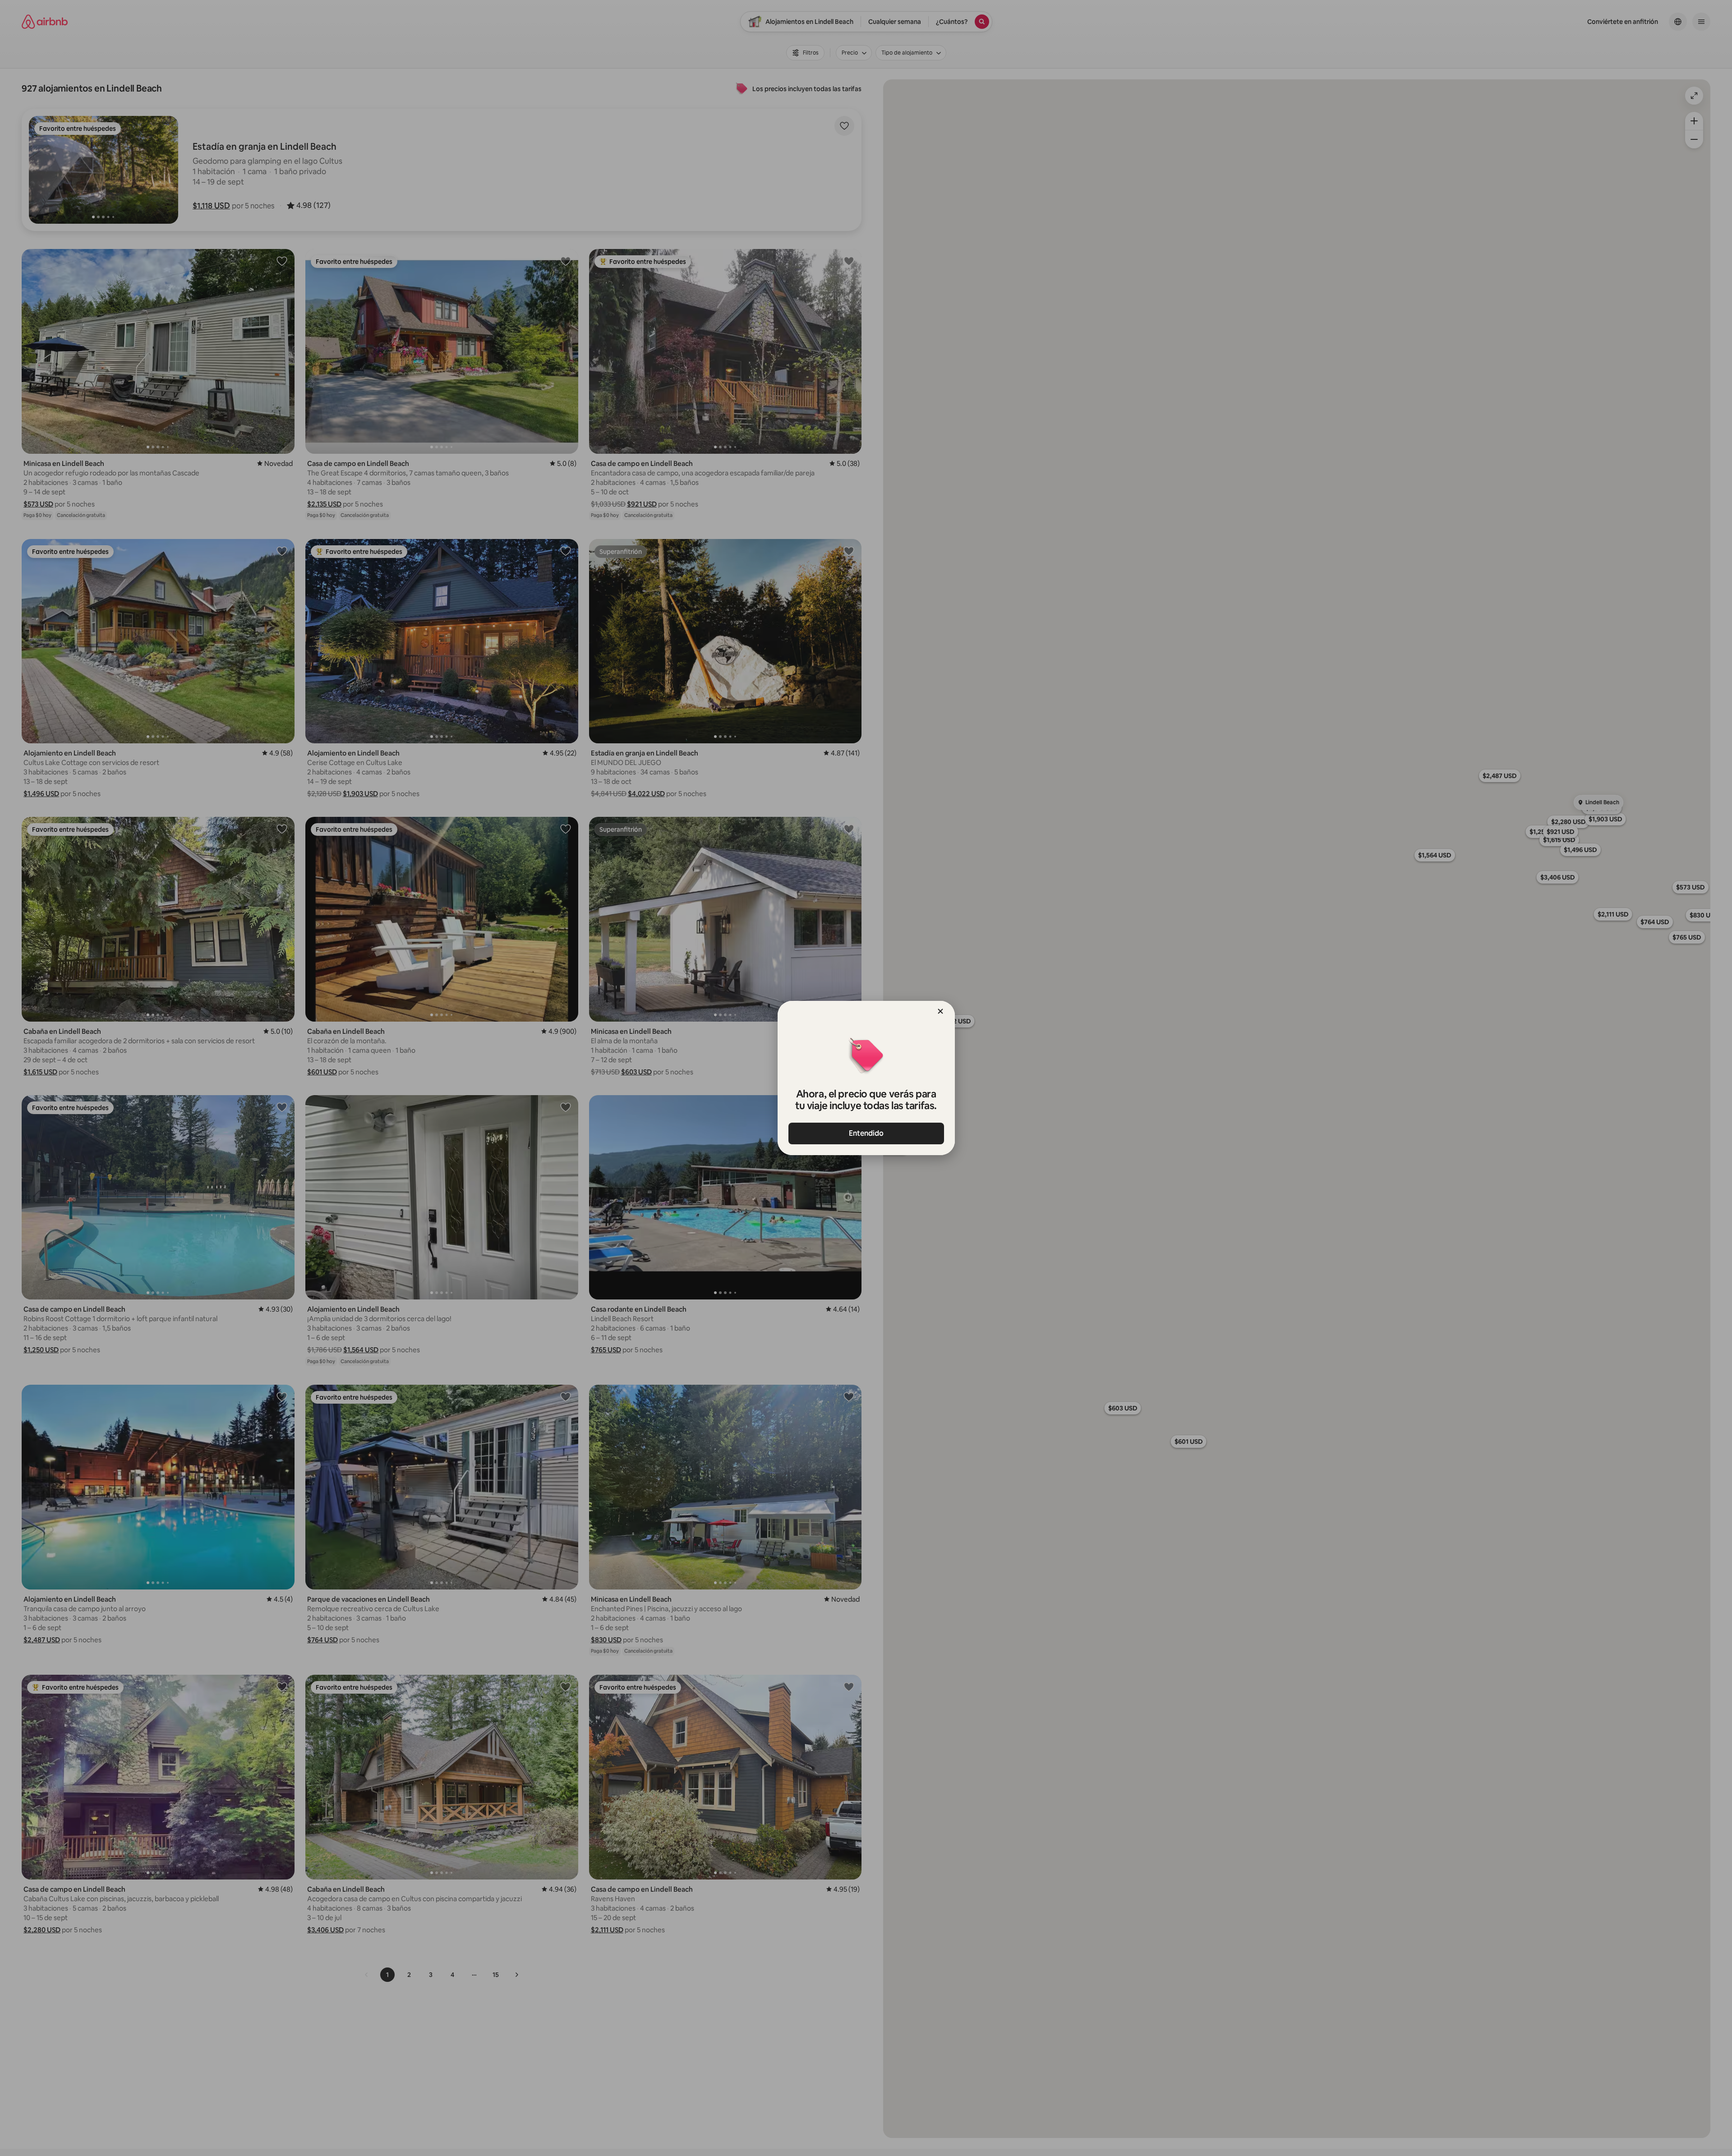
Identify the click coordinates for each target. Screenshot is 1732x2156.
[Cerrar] (940, 1011)
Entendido (866, 1133)
